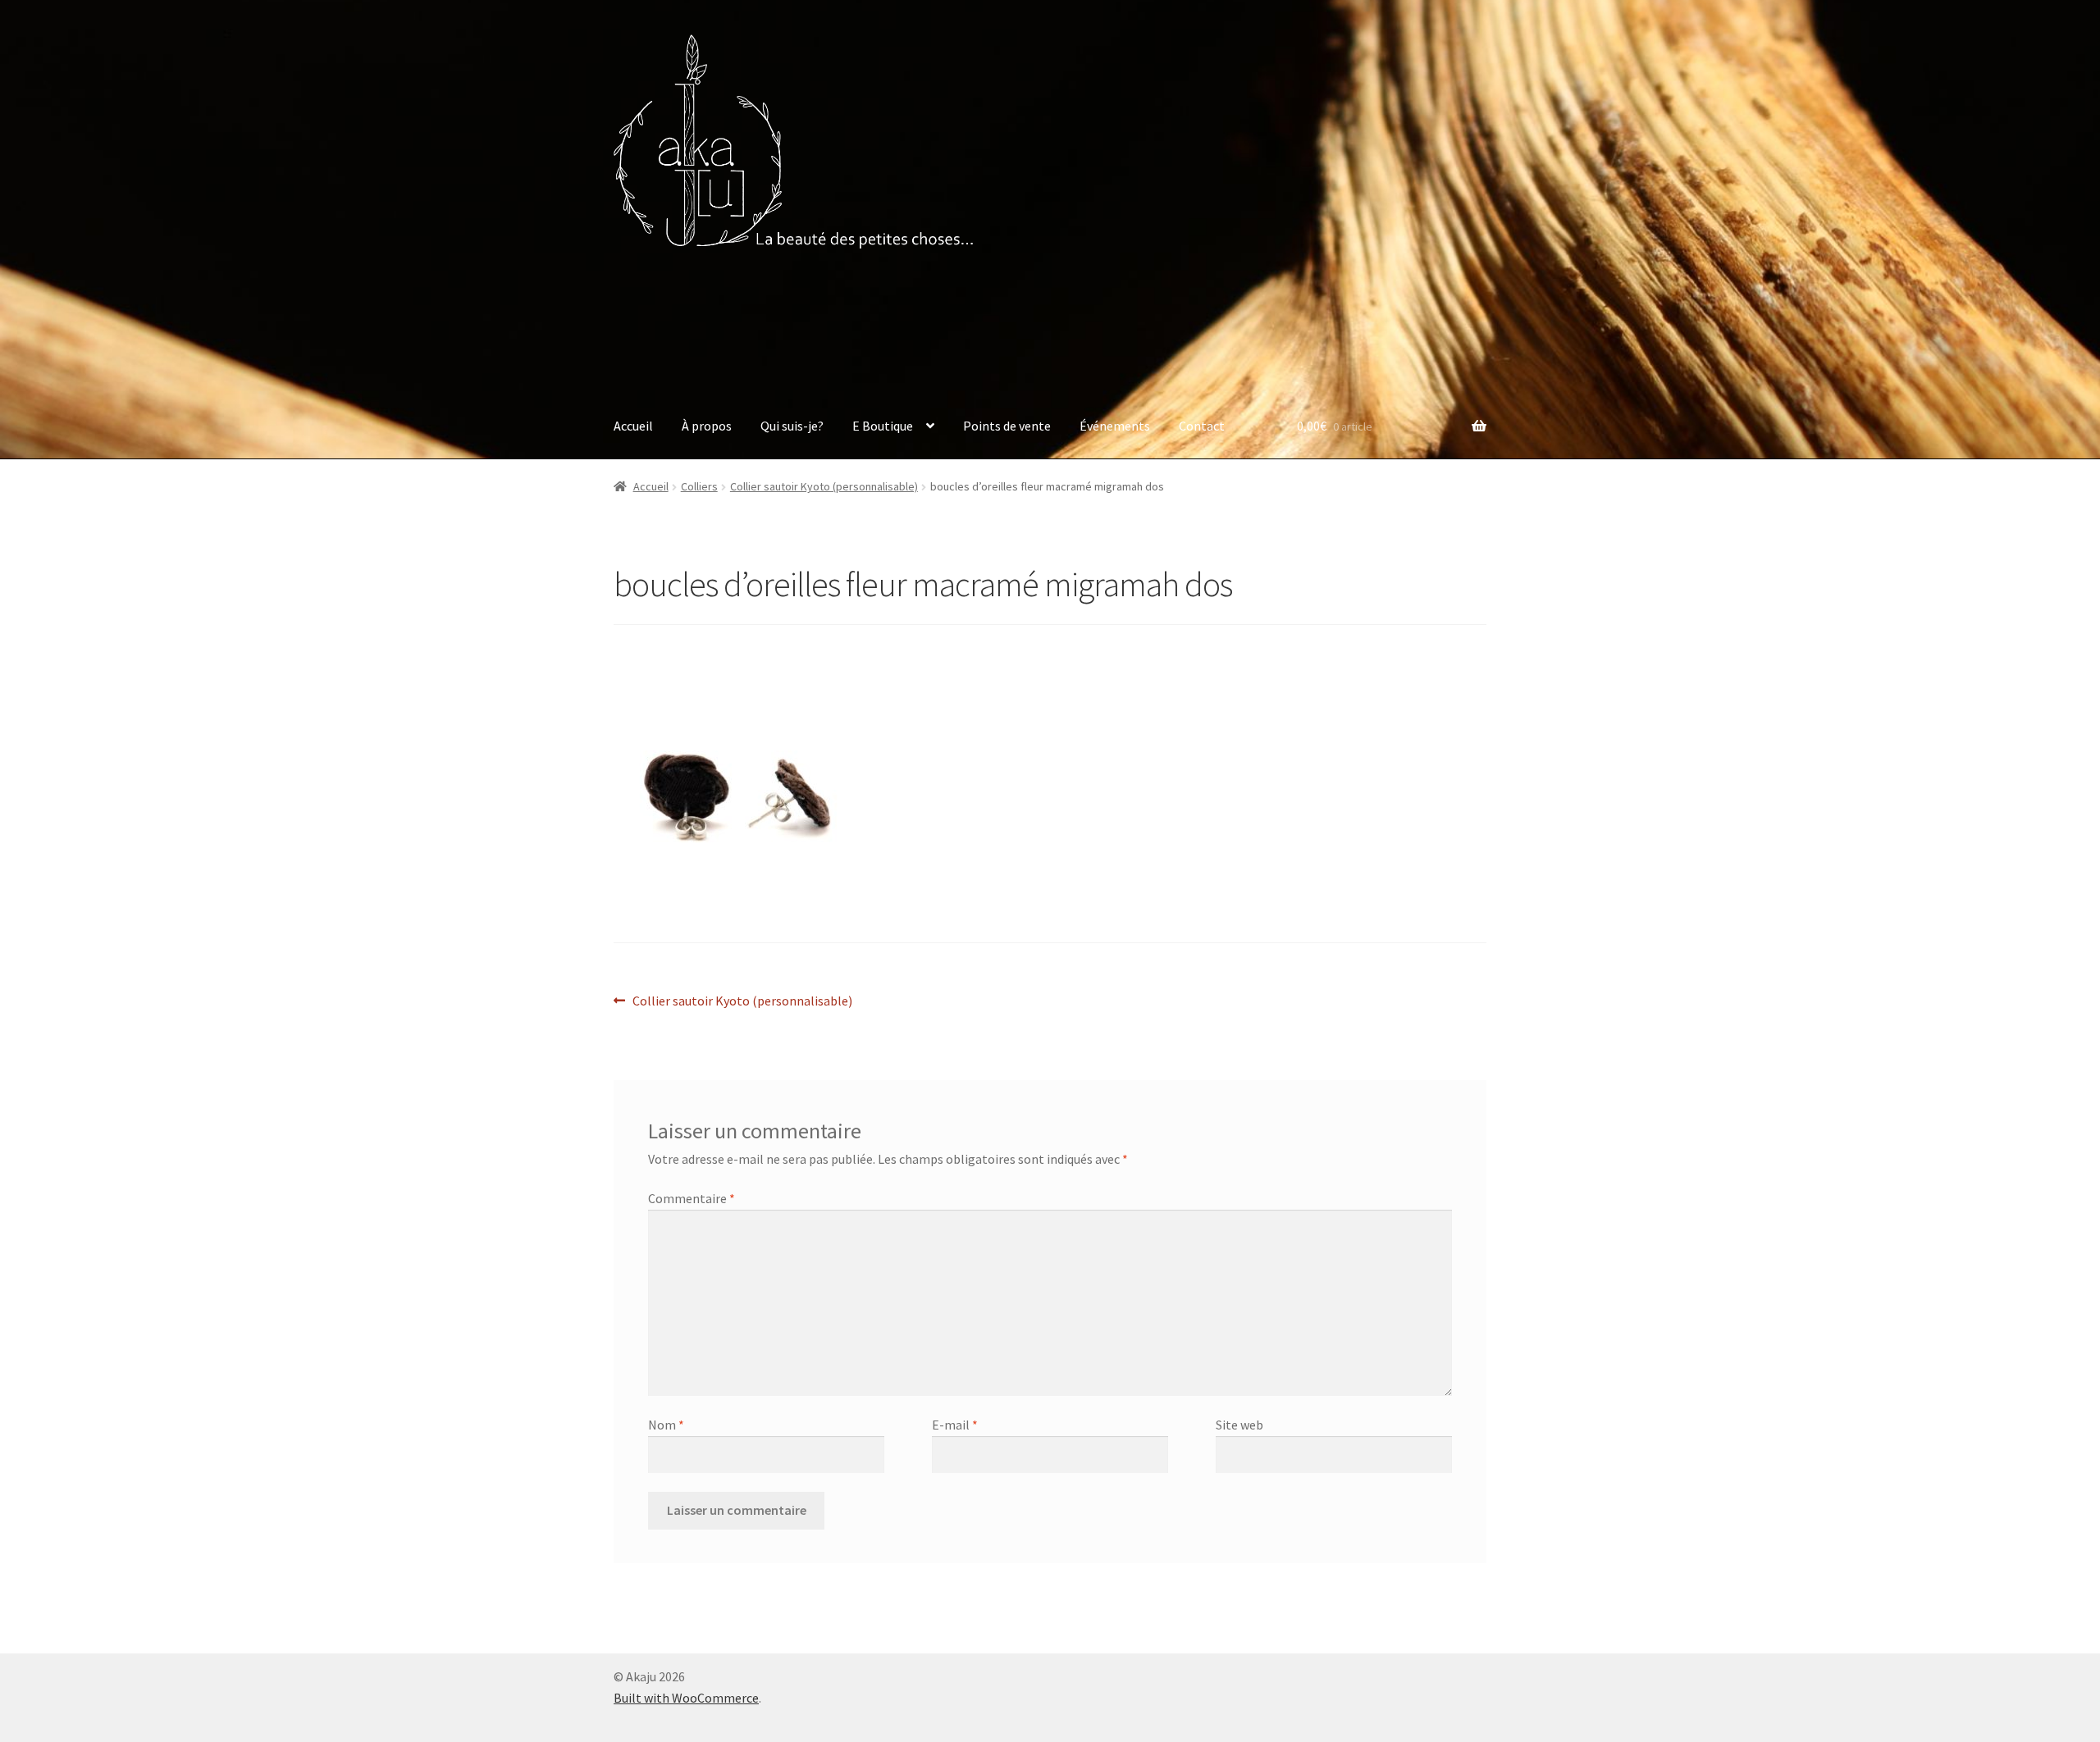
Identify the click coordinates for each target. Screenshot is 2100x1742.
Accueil (633, 426)
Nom (666, 1425)
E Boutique (883, 426)
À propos (707, 426)
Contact (1202, 426)
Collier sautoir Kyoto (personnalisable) (824, 486)
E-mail (955, 1425)
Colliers (699, 486)
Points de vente (1007, 426)
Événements (1115, 426)
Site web (1239, 1425)
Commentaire (692, 1198)
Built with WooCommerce (686, 1698)
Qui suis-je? (792, 426)
